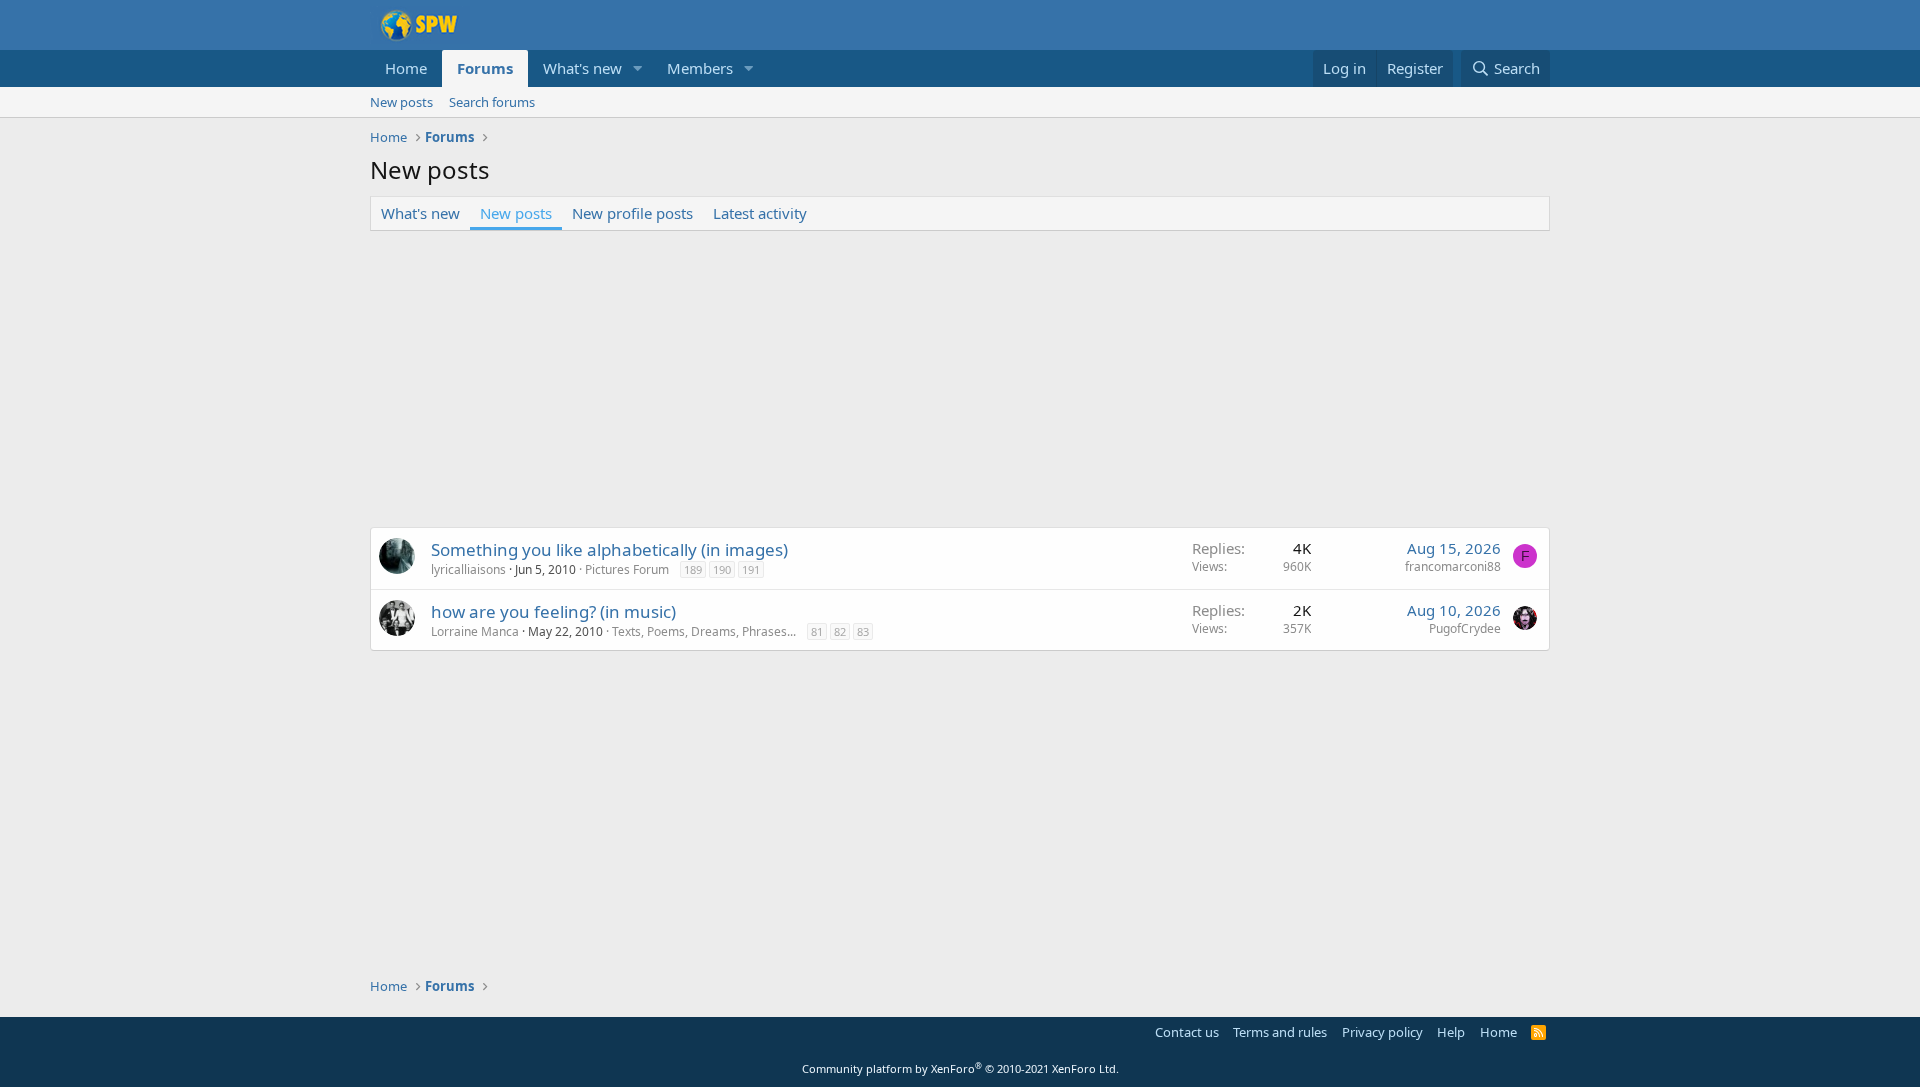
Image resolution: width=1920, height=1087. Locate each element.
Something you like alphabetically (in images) (609, 549)
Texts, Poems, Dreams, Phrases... (704, 631)
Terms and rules (1280, 1032)
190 (722, 569)
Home (406, 68)
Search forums (492, 102)
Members (700, 68)
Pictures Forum (627, 569)
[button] (638, 68)
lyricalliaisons (468, 569)
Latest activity (760, 213)
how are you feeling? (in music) (553, 611)
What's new (582, 68)
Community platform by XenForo (960, 1068)
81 (817, 631)
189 (693, 569)
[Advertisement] (960, 381)
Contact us (1187, 1032)
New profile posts (632, 213)
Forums (485, 68)
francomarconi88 (1453, 566)
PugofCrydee (1465, 628)
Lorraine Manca (475, 631)
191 (751, 569)
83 (863, 631)
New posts (401, 102)
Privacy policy (1382, 1032)
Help (1451, 1032)
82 (840, 631)
